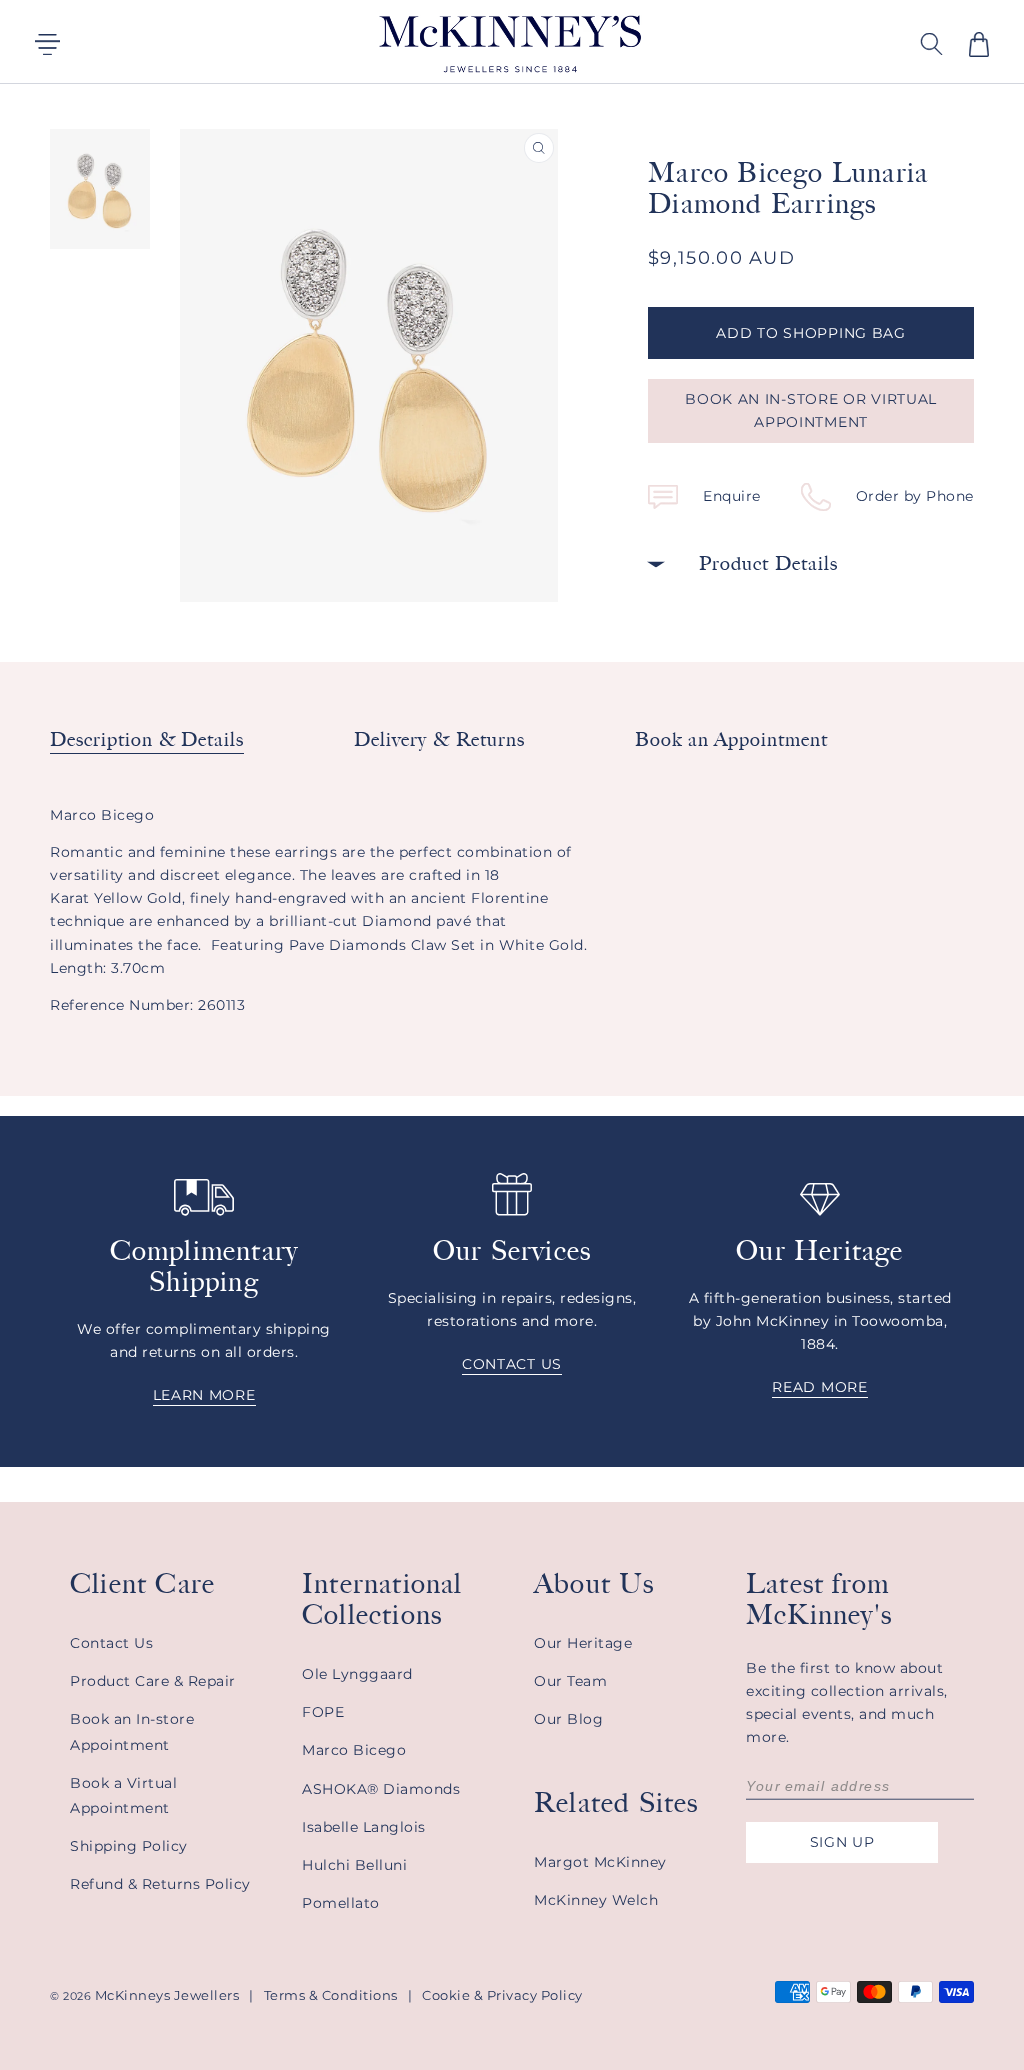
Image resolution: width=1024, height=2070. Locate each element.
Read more (819, 1387)
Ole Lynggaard (357, 1674)
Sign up (842, 1842)
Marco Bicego (354, 1750)
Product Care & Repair (153, 1681)
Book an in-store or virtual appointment (811, 410)
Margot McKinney (600, 1862)
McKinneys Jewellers (167, 1995)
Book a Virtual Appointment (123, 1795)
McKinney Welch (596, 1900)
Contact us (512, 1364)
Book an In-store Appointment (132, 1731)
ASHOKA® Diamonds (381, 1789)
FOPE (323, 1712)
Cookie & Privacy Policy (502, 1995)
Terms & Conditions (331, 1995)
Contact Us (111, 1643)
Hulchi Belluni (354, 1865)
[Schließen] (754, 42)
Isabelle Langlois (364, 1827)
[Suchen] (704, 42)
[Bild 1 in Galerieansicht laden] (100, 189)
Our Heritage (583, 1643)
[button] (979, 44)
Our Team (570, 1681)
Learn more (204, 1395)
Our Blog (568, 1719)
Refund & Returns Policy (160, 1884)
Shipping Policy (129, 1846)
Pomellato (341, 1903)
